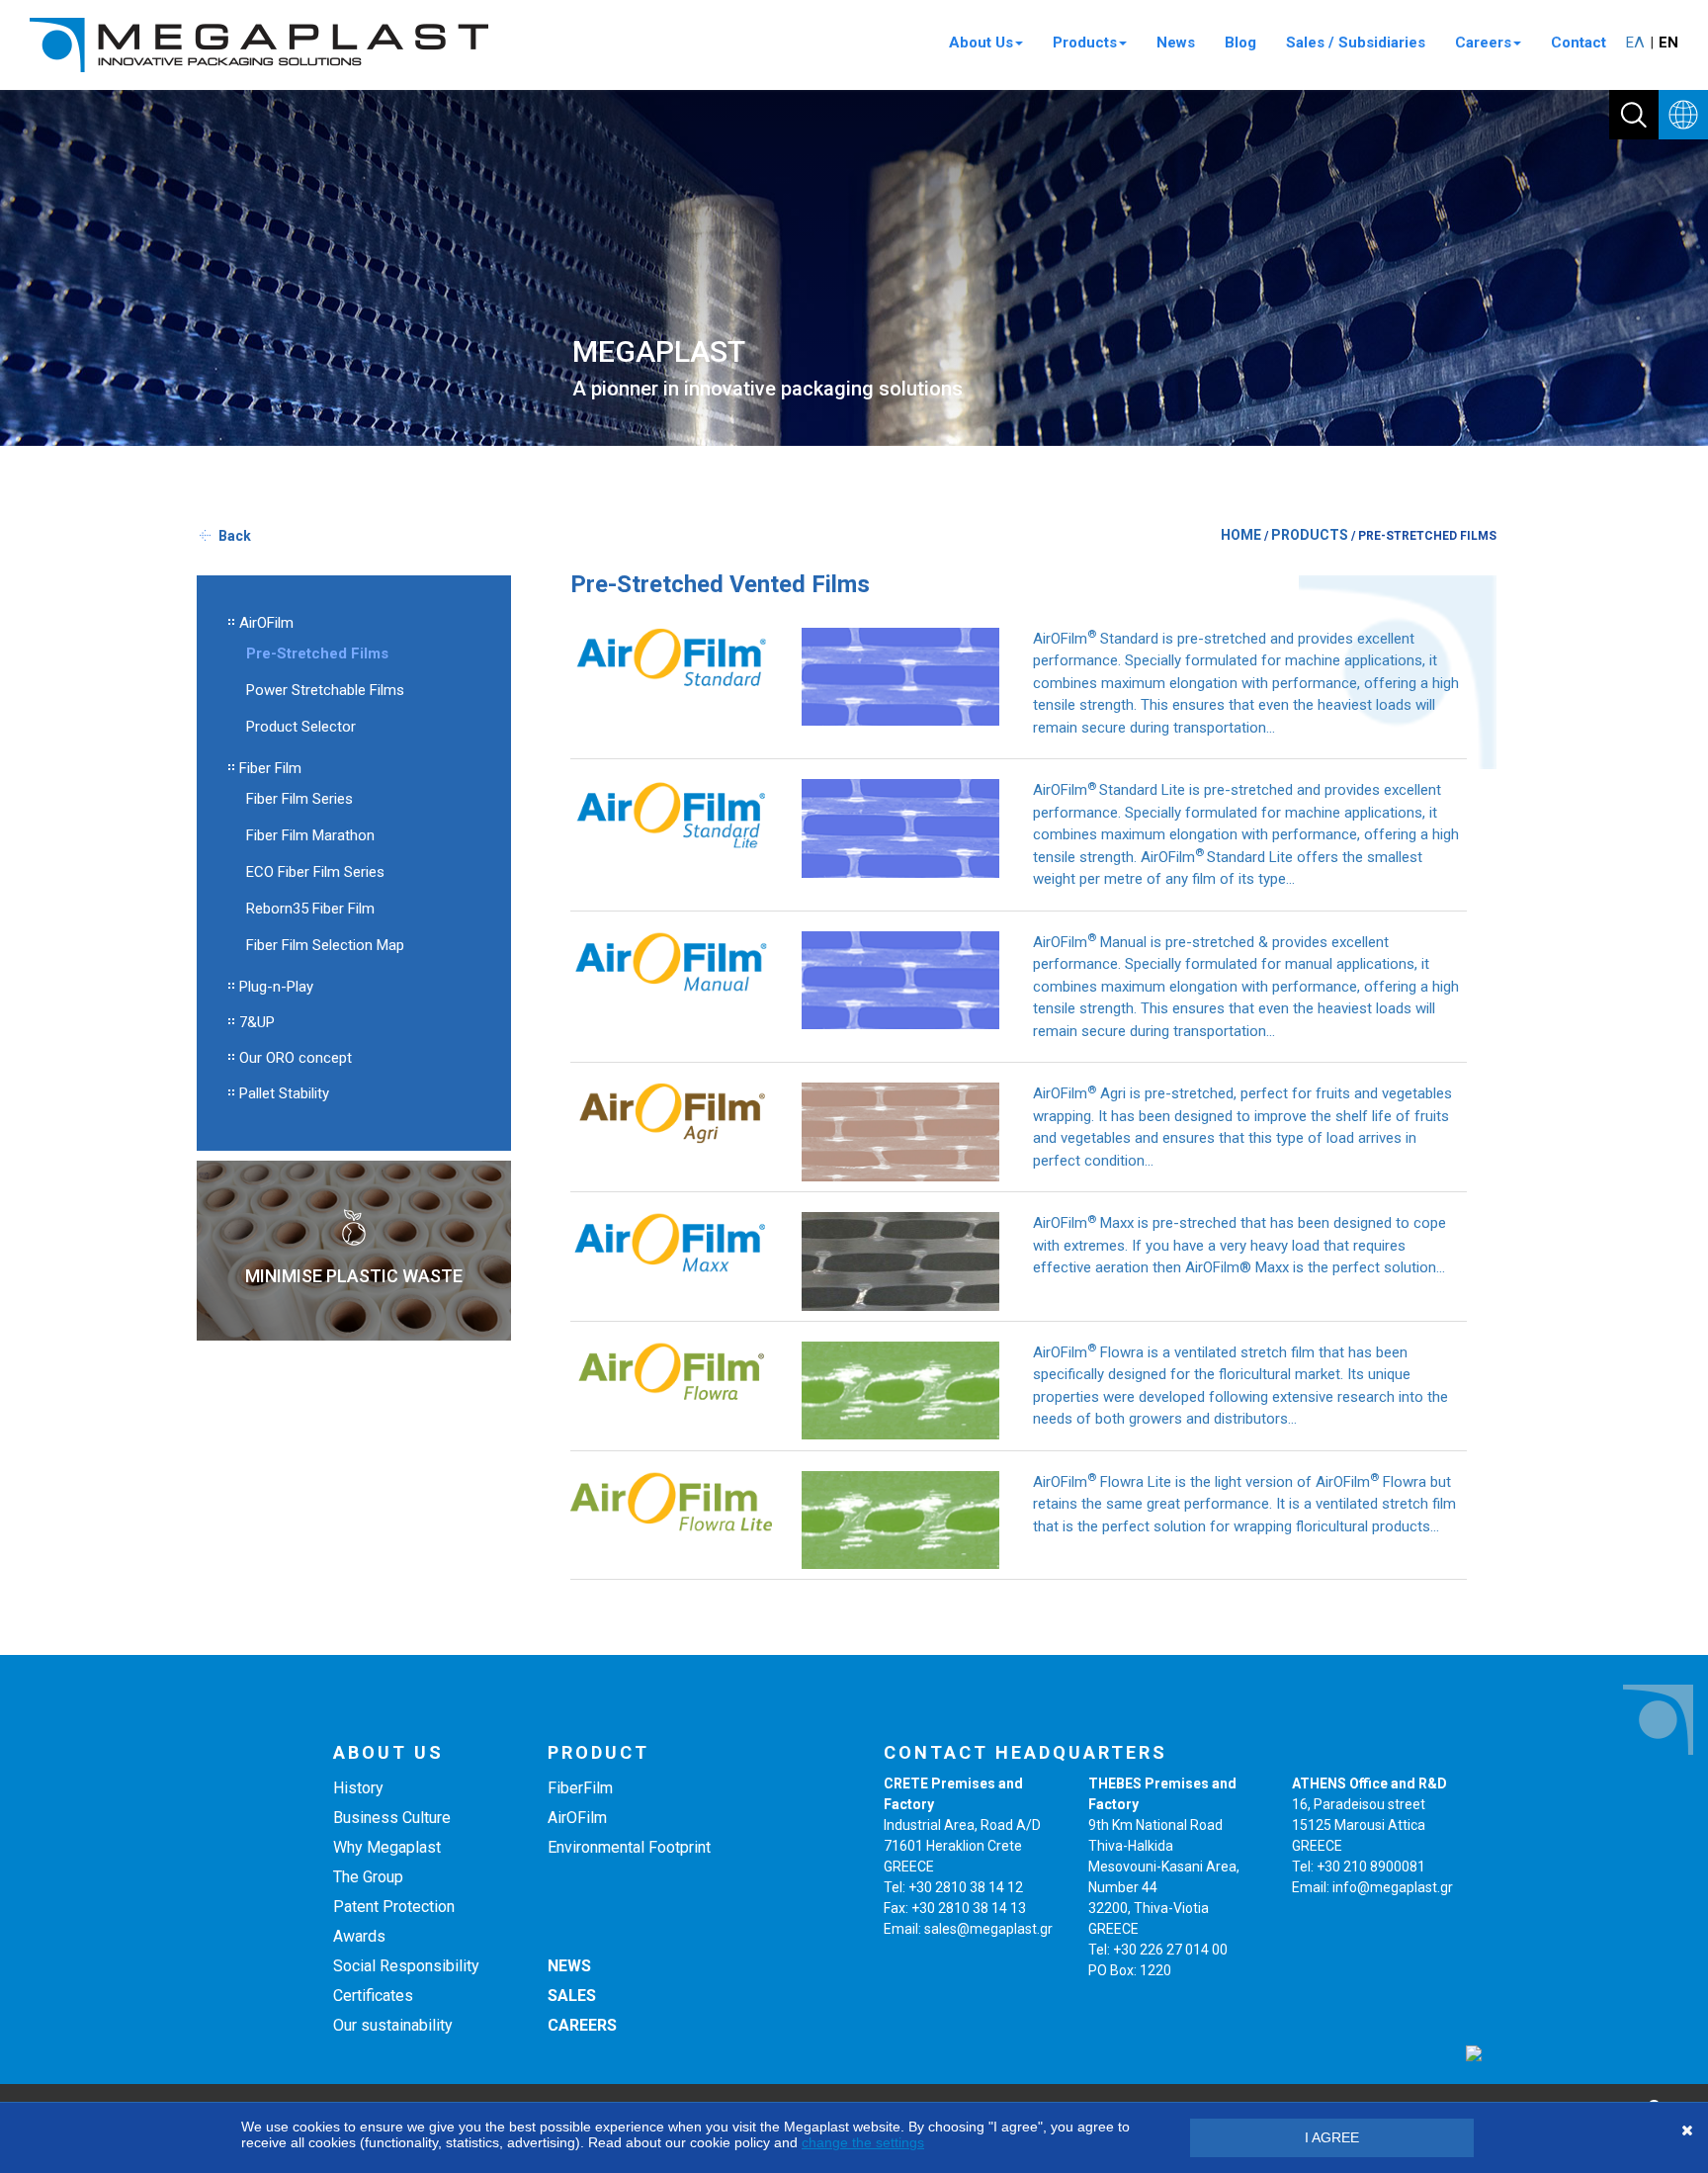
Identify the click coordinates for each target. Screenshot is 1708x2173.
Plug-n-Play (276, 987)
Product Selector (301, 727)
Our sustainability (393, 2025)
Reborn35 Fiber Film (310, 909)
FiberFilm (580, 1788)
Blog (1240, 43)
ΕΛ (1635, 43)
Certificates (373, 1996)
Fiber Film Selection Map (325, 945)
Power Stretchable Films (325, 690)
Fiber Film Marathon (310, 835)
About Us (981, 43)
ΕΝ (1668, 43)
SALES (572, 1996)
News (1176, 43)
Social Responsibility (406, 1966)
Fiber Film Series (299, 799)
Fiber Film (270, 768)
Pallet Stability (284, 1093)
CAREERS (582, 2025)
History (358, 1788)
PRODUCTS (1310, 535)
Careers (1483, 43)
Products (1085, 43)
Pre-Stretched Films (317, 653)
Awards (359, 1936)
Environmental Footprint (629, 1847)
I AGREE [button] (1332, 2137)
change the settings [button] (863, 2142)
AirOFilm (266, 623)
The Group (368, 1877)
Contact (1579, 43)
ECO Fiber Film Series (315, 872)
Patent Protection (394, 1907)
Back (235, 536)
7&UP (257, 1022)
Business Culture (392, 1818)
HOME (1241, 535)
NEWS (569, 1966)
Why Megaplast (387, 1847)
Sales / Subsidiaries (1356, 43)
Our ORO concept (296, 1058)
